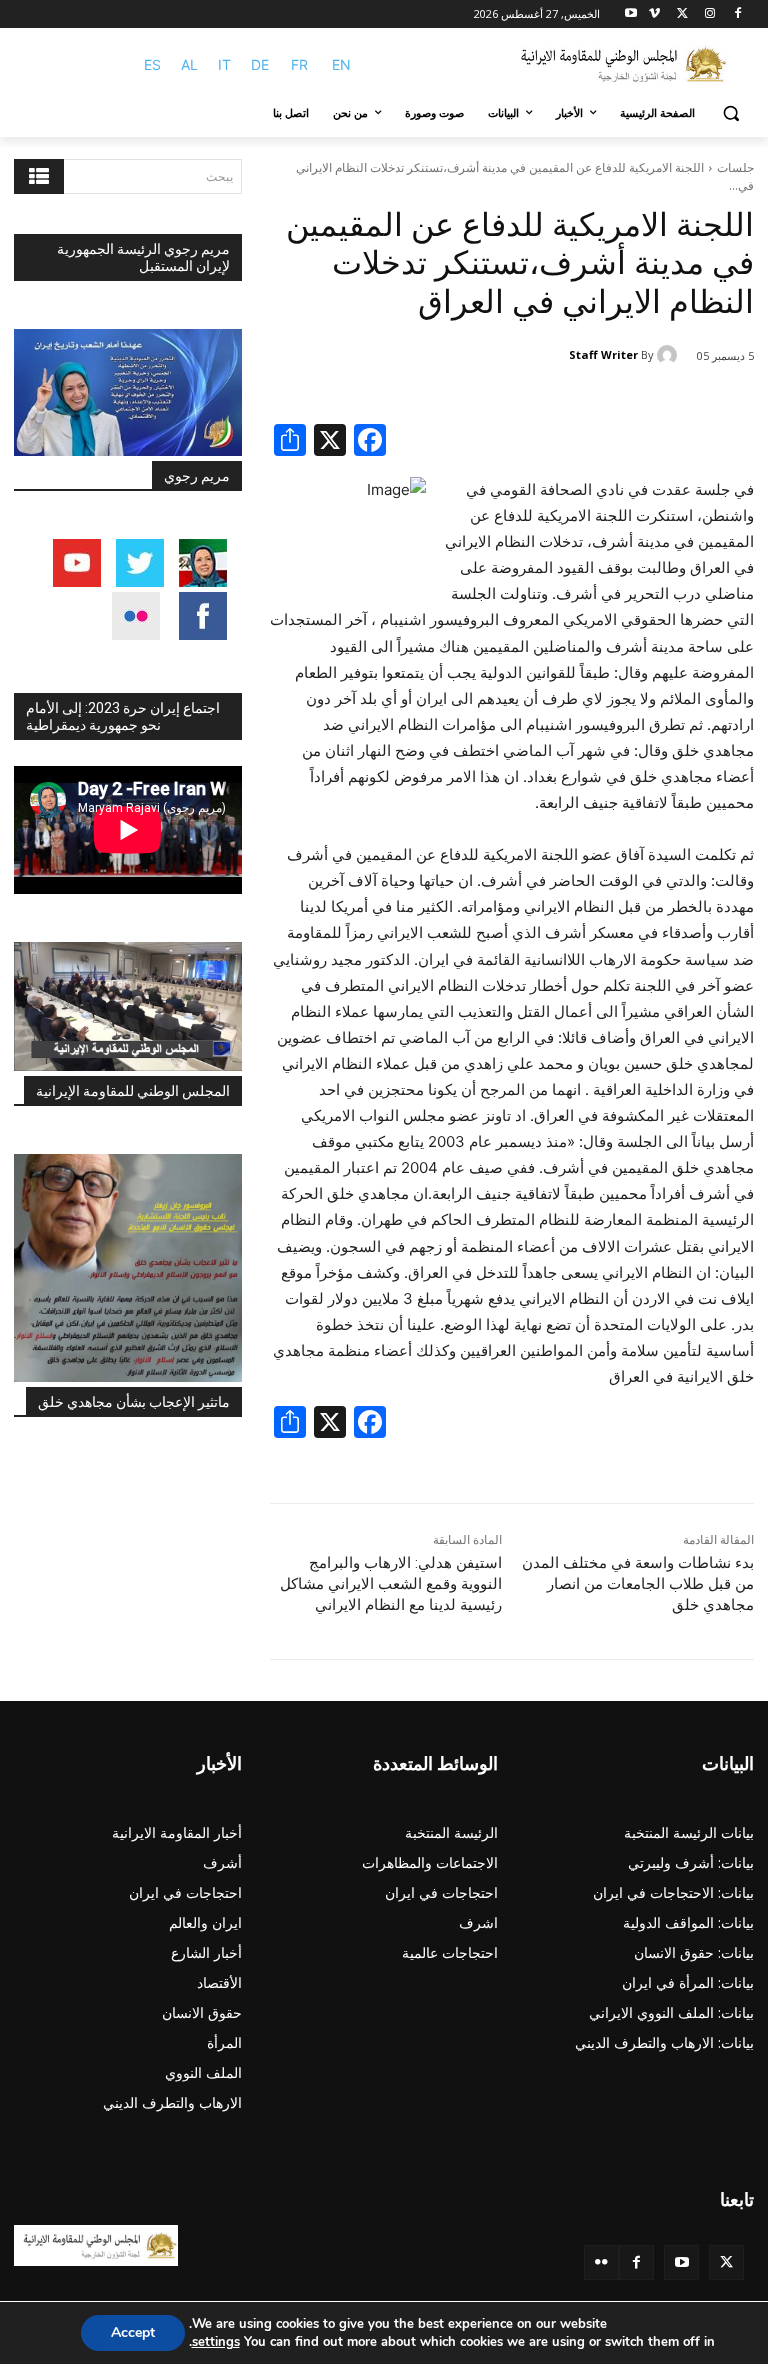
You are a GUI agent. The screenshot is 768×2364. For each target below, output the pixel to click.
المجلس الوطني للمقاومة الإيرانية (133, 1091)
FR (299, 64)
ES (152, 64)
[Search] (39, 176)
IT (224, 64)
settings (216, 2342)
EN (341, 64)
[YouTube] (681, 2262)
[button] (730, 113)
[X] (682, 14)
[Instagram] (709, 14)
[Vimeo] (654, 14)
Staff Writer (603, 354)
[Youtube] (631, 14)
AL (189, 64)
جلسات (735, 167)
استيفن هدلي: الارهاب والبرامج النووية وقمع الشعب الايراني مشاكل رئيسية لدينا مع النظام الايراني (391, 1584)
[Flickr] (601, 2262)
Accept (133, 2332)
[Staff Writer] (670, 355)
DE (260, 64)
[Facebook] (737, 14)
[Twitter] (726, 2262)
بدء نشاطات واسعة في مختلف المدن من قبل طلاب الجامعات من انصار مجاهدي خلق (638, 1584)
